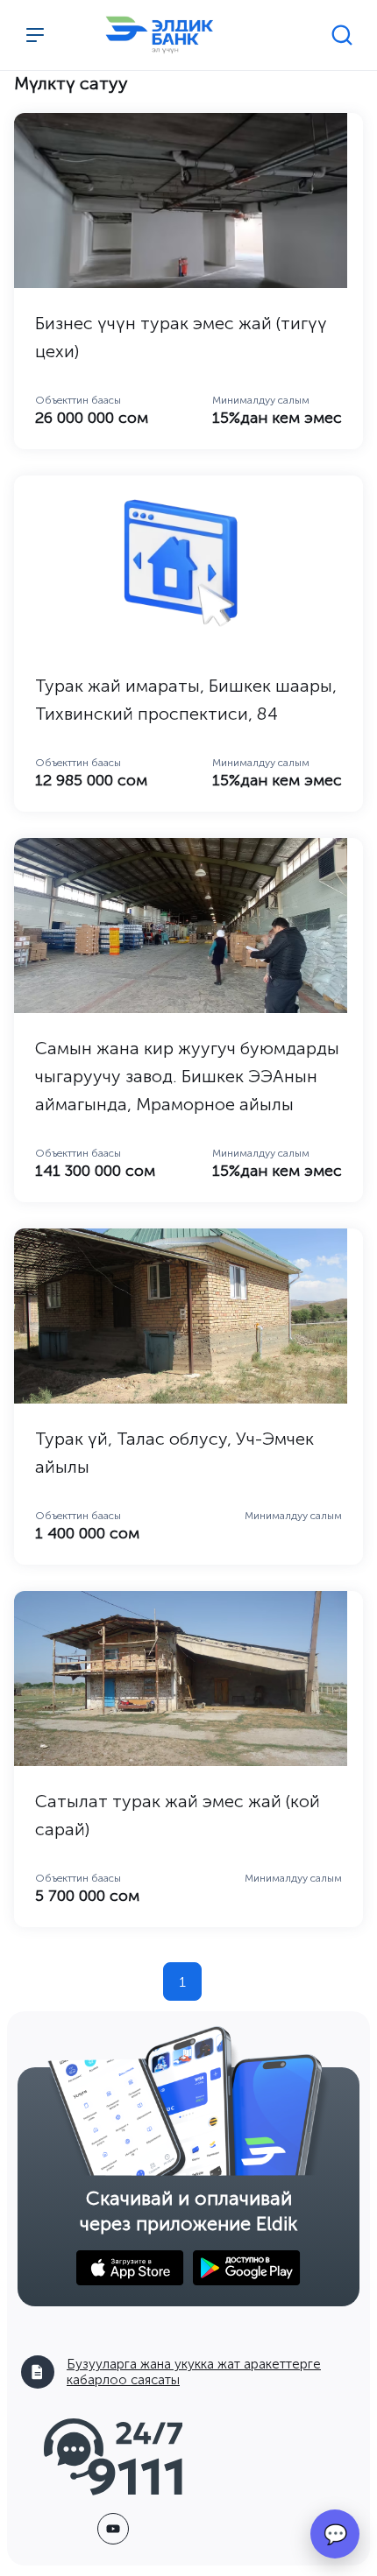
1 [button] (182, 1982)
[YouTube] (113, 2529)
